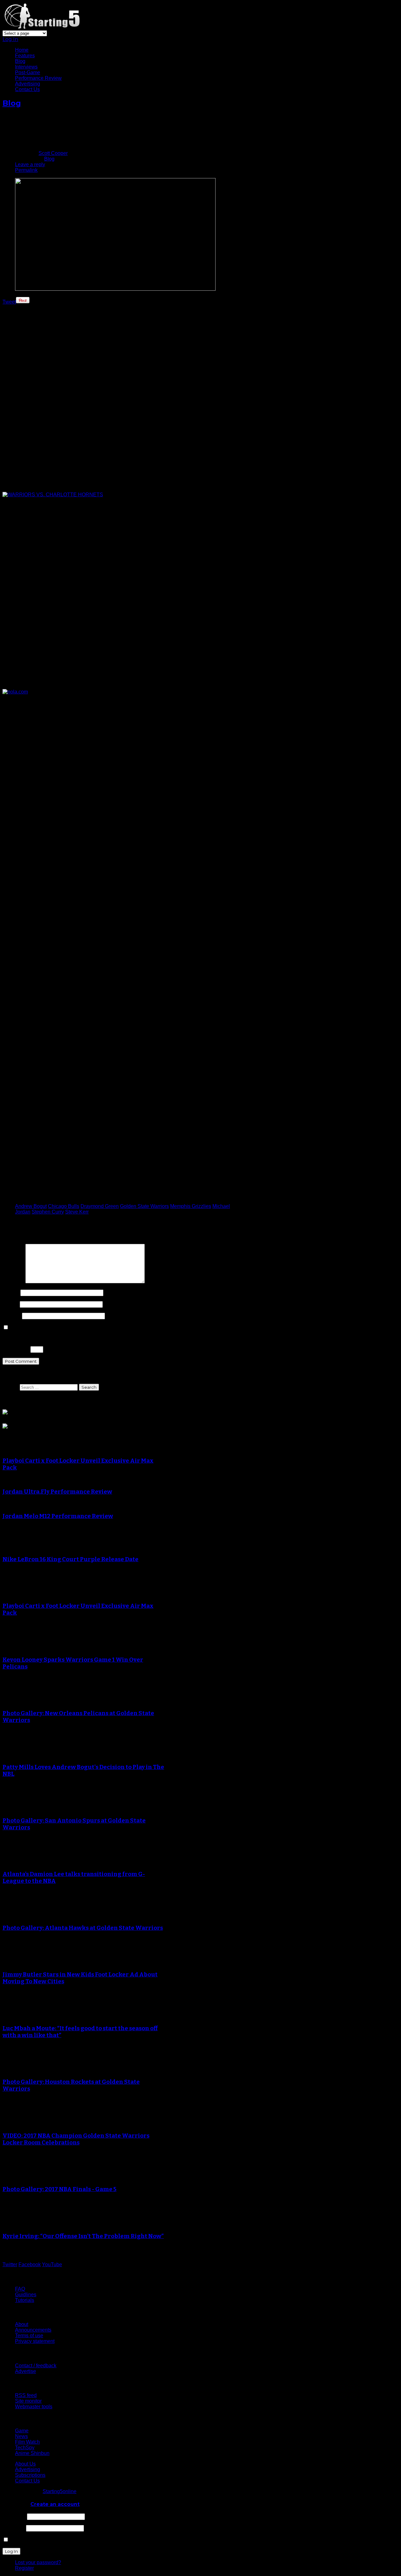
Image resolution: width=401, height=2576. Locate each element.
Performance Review (38, 78)
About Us (25, 2464)
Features (25, 56)
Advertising (28, 84)
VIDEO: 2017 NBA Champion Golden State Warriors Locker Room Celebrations (76, 2139)
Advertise (26, 2371)
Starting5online (60, 2491)
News (21, 2436)
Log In (10, 39)
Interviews (26, 67)
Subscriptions (30, 2475)
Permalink (26, 170)
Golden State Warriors (144, 1206)
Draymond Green (100, 1206)
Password (14, 2528)
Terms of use (29, 2336)
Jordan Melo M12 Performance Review (58, 1516)
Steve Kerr (77, 1212)
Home (22, 50)
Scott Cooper (53, 153)
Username (14, 2516)
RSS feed (26, 2395)
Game (22, 2431)
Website (12, 1316)
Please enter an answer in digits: (39, 1338)
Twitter (10, 2264)
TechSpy (25, 2448)
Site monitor (28, 2401)
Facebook (30, 2264)
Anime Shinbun (32, 2453)
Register (24, 2568)
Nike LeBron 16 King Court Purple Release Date (70, 1559)
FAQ (20, 2289)
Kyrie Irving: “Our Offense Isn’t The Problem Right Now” (83, 2236)
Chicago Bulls (64, 1206)
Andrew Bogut (31, 1206)
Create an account (55, 2504)
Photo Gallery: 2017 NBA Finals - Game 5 (60, 2189)
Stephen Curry (48, 1212)
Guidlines (26, 2295)
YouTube (52, 2264)
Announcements (33, 2330)
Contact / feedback (36, 2366)
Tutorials (25, 2300)
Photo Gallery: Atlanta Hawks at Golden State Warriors (83, 1928)
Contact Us (27, 89)
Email (10, 1304)
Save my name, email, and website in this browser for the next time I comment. (96, 1328)
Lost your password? (38, 2562)
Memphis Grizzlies (191, 1206)
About (22, 2324)
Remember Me (26, 2540)
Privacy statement (35, 2341)
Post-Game (28, 72)
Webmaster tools (34, 2407)
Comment (13, 1282)
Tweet (9, 302)
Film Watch (27, 2442)
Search (10, 1387)
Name (11, 1293)
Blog (20, 61)
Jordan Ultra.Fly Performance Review (57, 1492)
